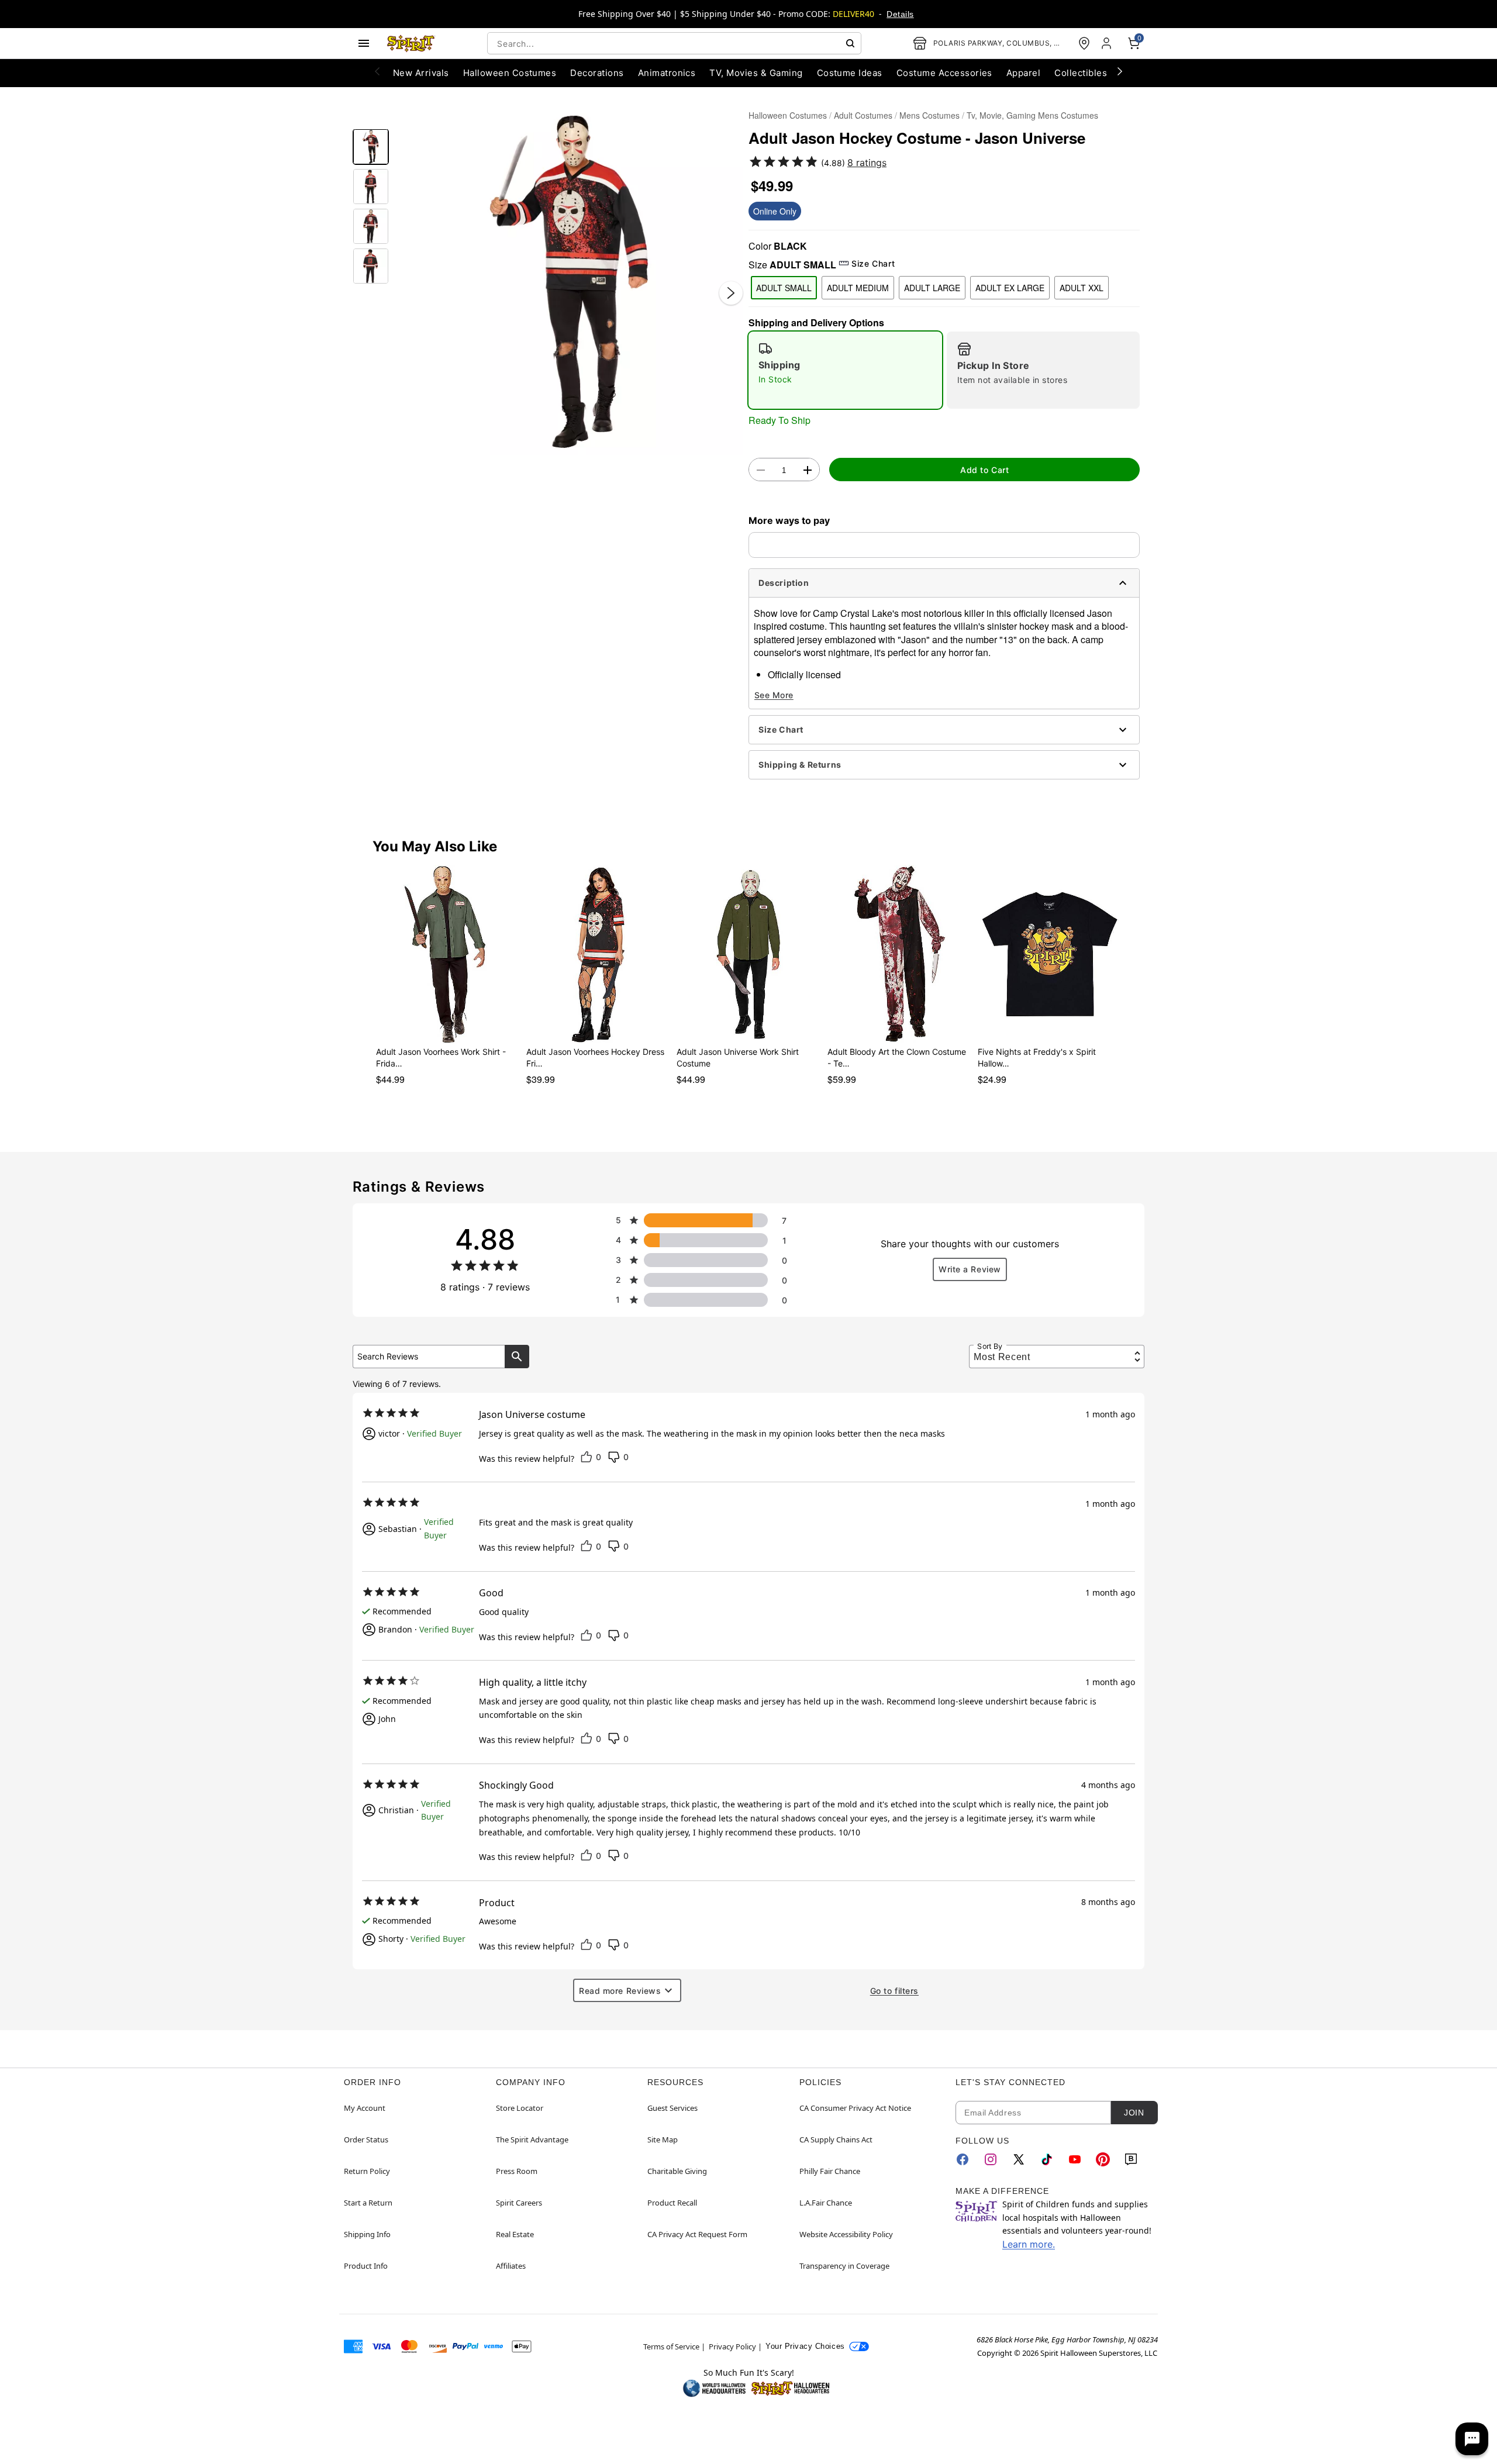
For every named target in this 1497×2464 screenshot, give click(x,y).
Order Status (366, 2139)
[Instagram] (991, 2159)
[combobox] (674, 43)
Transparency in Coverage (844, 2266)
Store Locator (520, 2108)
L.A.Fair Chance (826, 2203)
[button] (569, 281)
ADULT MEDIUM (858, 288)
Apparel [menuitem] (1023, 73)
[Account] (1108, 43)
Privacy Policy (732, 2346)
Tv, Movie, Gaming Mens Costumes (1032, 115)
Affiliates (511, 2266)
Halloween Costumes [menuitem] (510, 73)
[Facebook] (963, 2159)
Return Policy (367, 2171)
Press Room (517, 2171)
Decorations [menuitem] (597, 73)
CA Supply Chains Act (836, 2139)
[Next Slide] (731, 293)
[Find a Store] (1084, 43)
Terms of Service (671, 2346)
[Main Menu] (364, 43)
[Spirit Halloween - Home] (411, 43)
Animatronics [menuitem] (667, 73)
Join (1134, 2113)
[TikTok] (1047, 2159)
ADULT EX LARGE (1010, 288)
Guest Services (672, 2108)
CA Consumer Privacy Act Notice (855, 2108)
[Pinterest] (1103, 2159)
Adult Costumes (863, 115)
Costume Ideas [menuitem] (850, 73)
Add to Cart (984, 470)
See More (774, 695)
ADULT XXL (1082, 288)
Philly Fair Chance (830, 2171)
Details (900, 14)
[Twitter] (1019, 2159)
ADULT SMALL (784, 288)
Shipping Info (367, 2234)
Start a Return (368, 2203)
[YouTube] (1075, 2159)
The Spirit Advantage (532, 2139)
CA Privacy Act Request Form (697, 2234)
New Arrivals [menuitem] (421, 73)
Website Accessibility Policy (846, 2234)
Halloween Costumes (788, 115)
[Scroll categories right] (1120, 71)
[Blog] (1131, 2159)
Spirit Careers (519, 2203)
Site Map (663, 2139)
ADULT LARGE (932, 288)
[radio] (845, 370)
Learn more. (1029, 2244)
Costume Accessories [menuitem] (944, 73)
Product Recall (672, 2203)
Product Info (366, 2266)
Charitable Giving (677, 2171)
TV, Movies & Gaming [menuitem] (756, 73)
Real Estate (515, 2234)
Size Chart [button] (873, 263)
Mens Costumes (929, 115)
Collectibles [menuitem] (1081, 73)
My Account (365, 2108)
